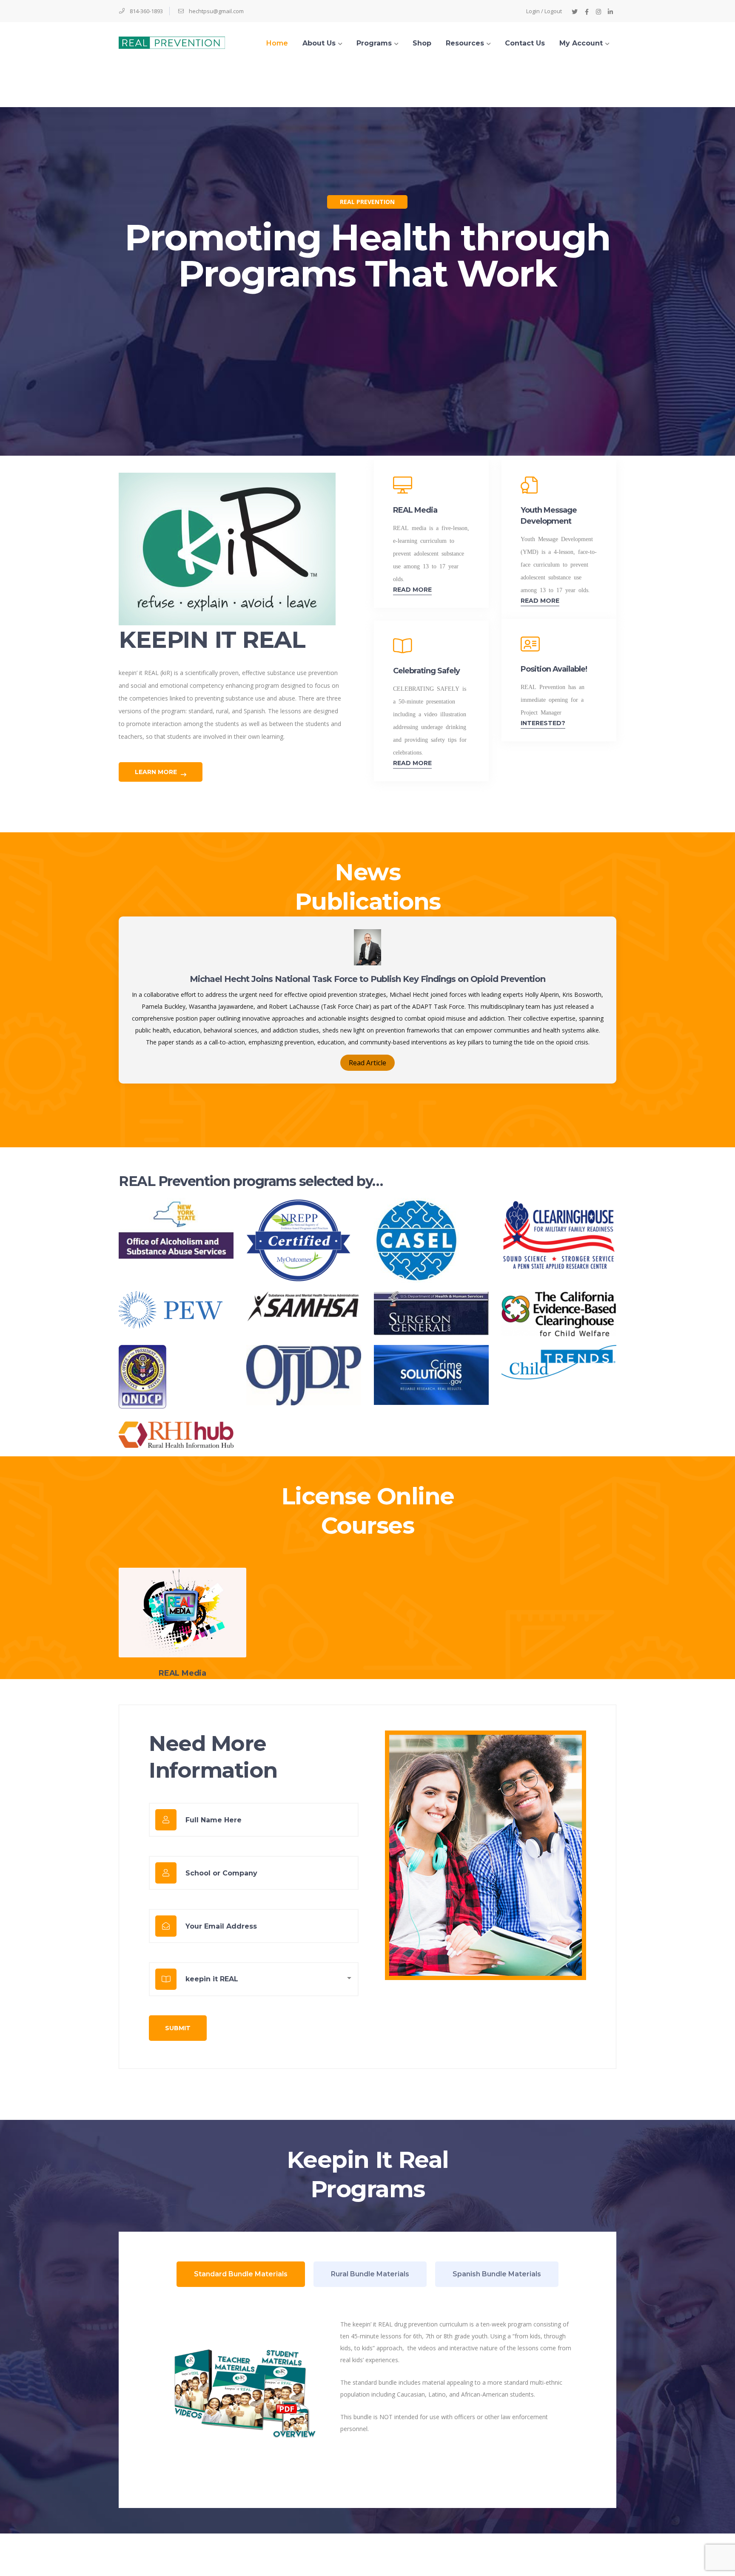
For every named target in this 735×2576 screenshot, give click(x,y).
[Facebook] (587, 11)
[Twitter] (575, 11)
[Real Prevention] (172, 42)
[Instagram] (598, 11)
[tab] (241, 2274)
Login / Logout (544, 11)
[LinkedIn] (610, 11)
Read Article (367, 1063)
